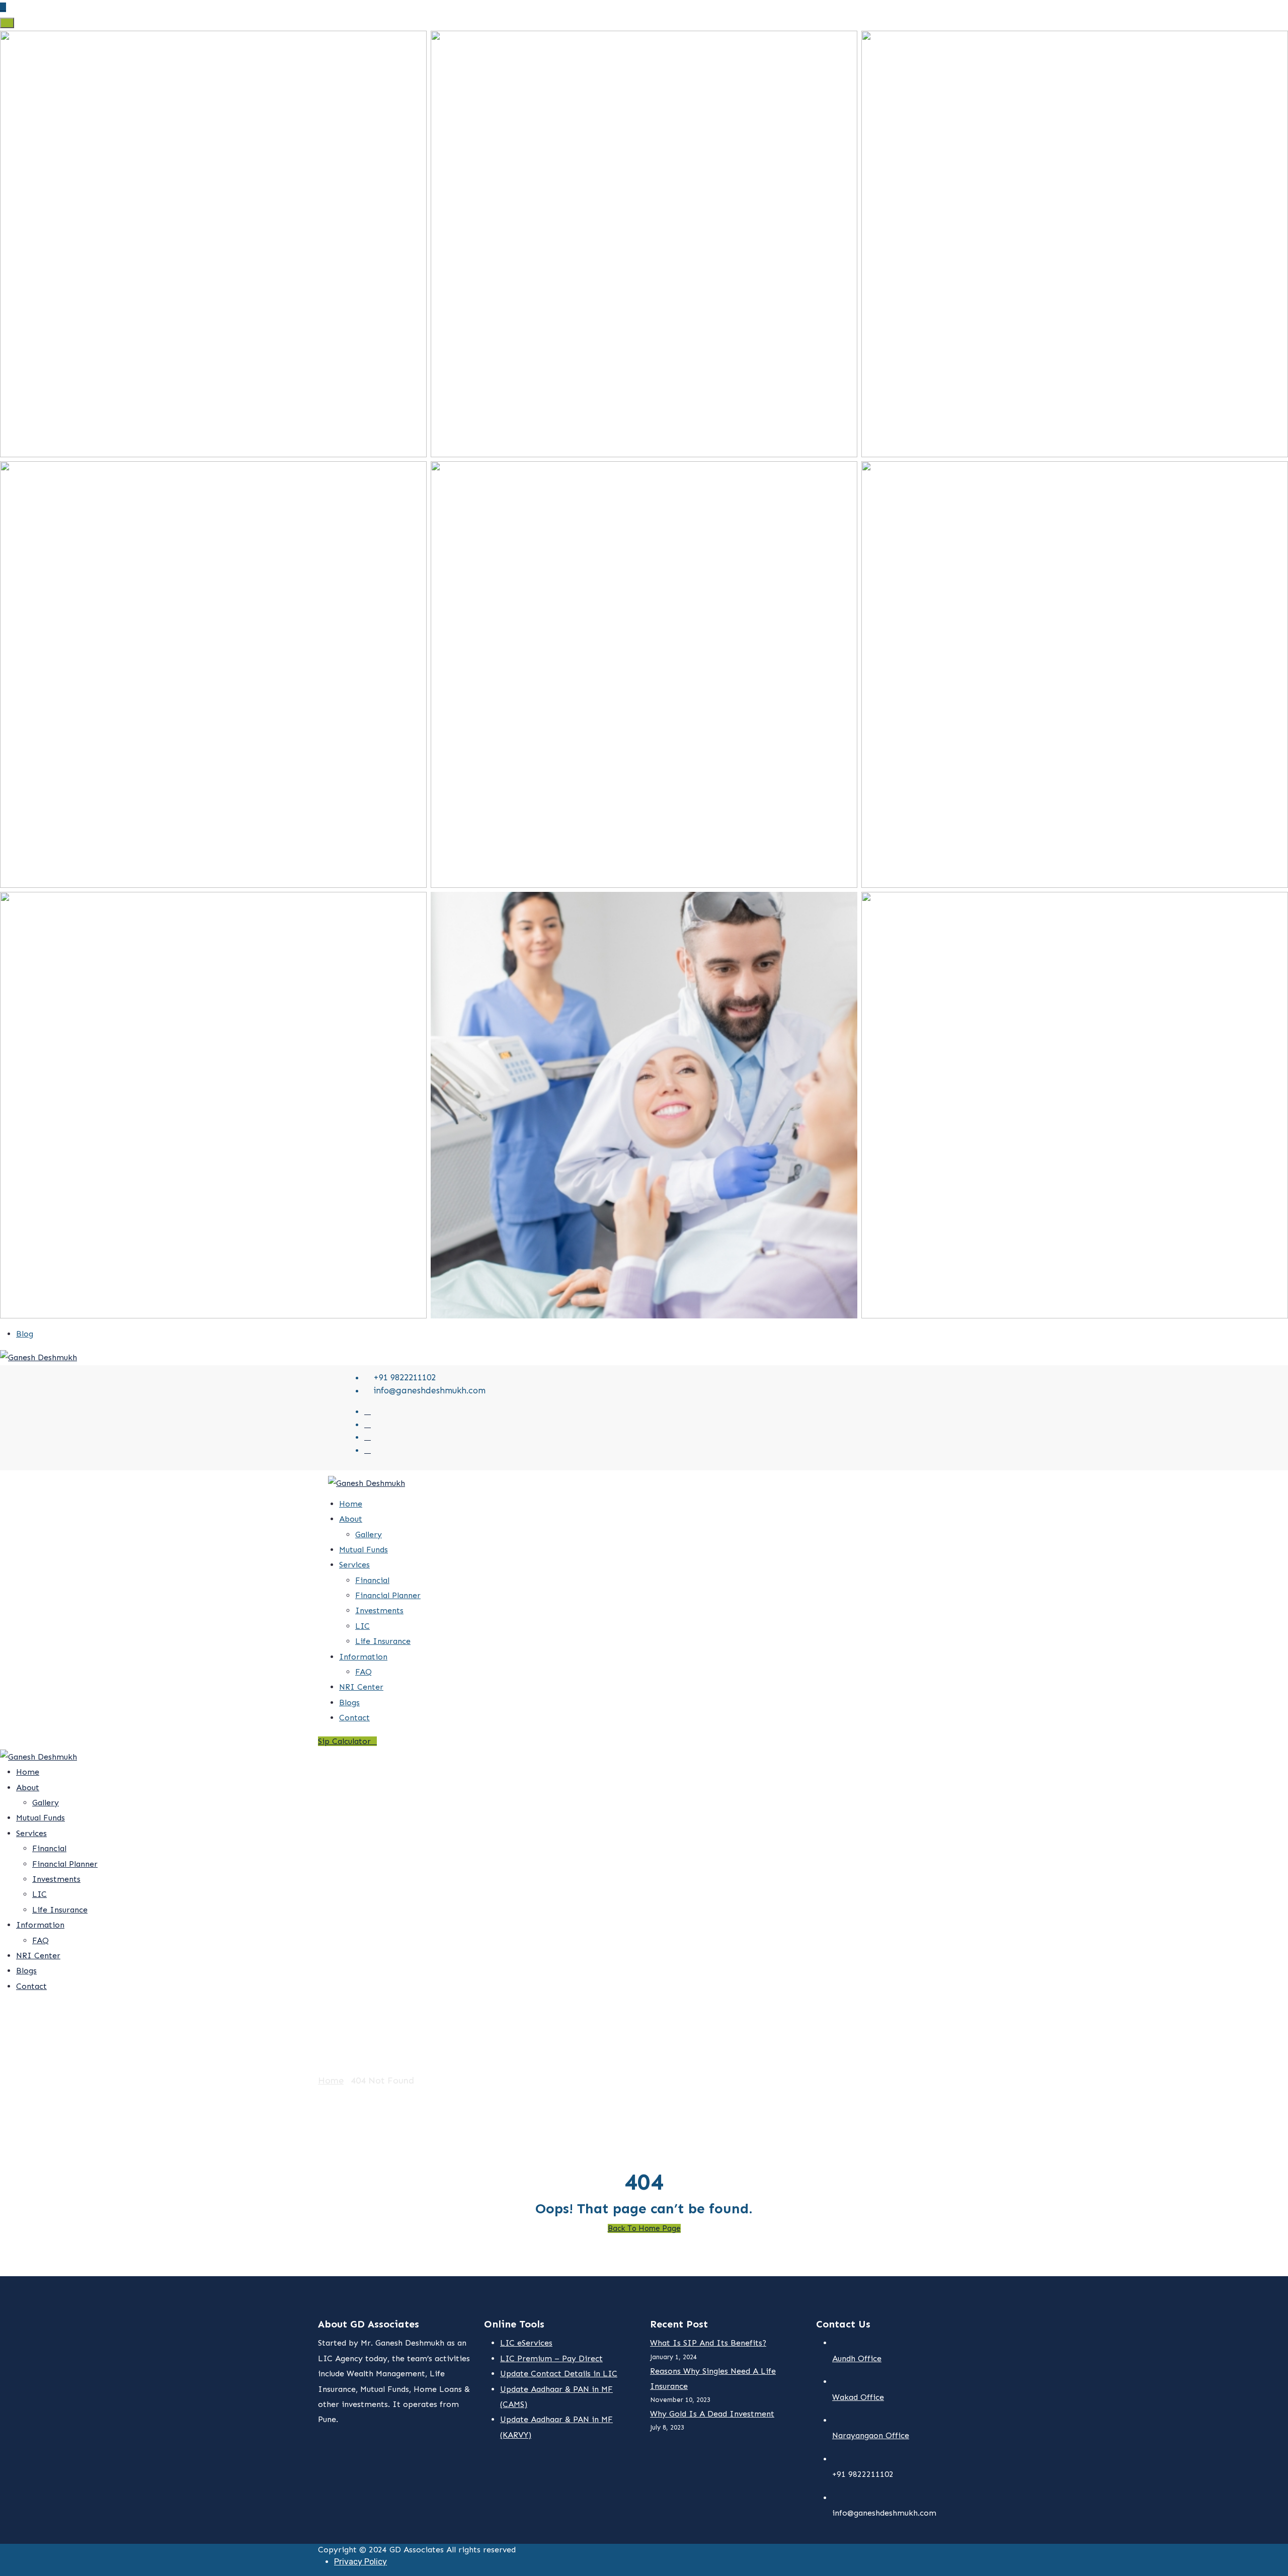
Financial (372, 1580)
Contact (354, 1718)
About (351, 1519)
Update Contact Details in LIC (559, 2374)
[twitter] (368, 1411)
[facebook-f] (368, 1424)
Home (351, 1504)
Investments (379, 1610)
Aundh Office (857, 2358)
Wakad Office (858, 2397)
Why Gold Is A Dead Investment (712, 2414)
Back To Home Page (644, 2228)
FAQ (364, 1672)
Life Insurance (383, 1641)
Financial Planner (388, 1595)
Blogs (349, 1702)
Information (363, 1657)
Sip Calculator (344, 1741)
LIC (363, 1626)
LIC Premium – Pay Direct (551, 2358)
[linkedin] (368, 1450)
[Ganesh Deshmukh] (38, 1357)
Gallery (369, 1534)
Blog (25, 1334)
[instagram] (368, 1437)
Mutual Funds (364, 1550)
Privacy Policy (360, 2562)
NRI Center (361, 1687)
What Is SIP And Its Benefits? (708, 2343)
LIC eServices (526, 2343)
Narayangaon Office (871, 2435)
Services (354, 1565)
